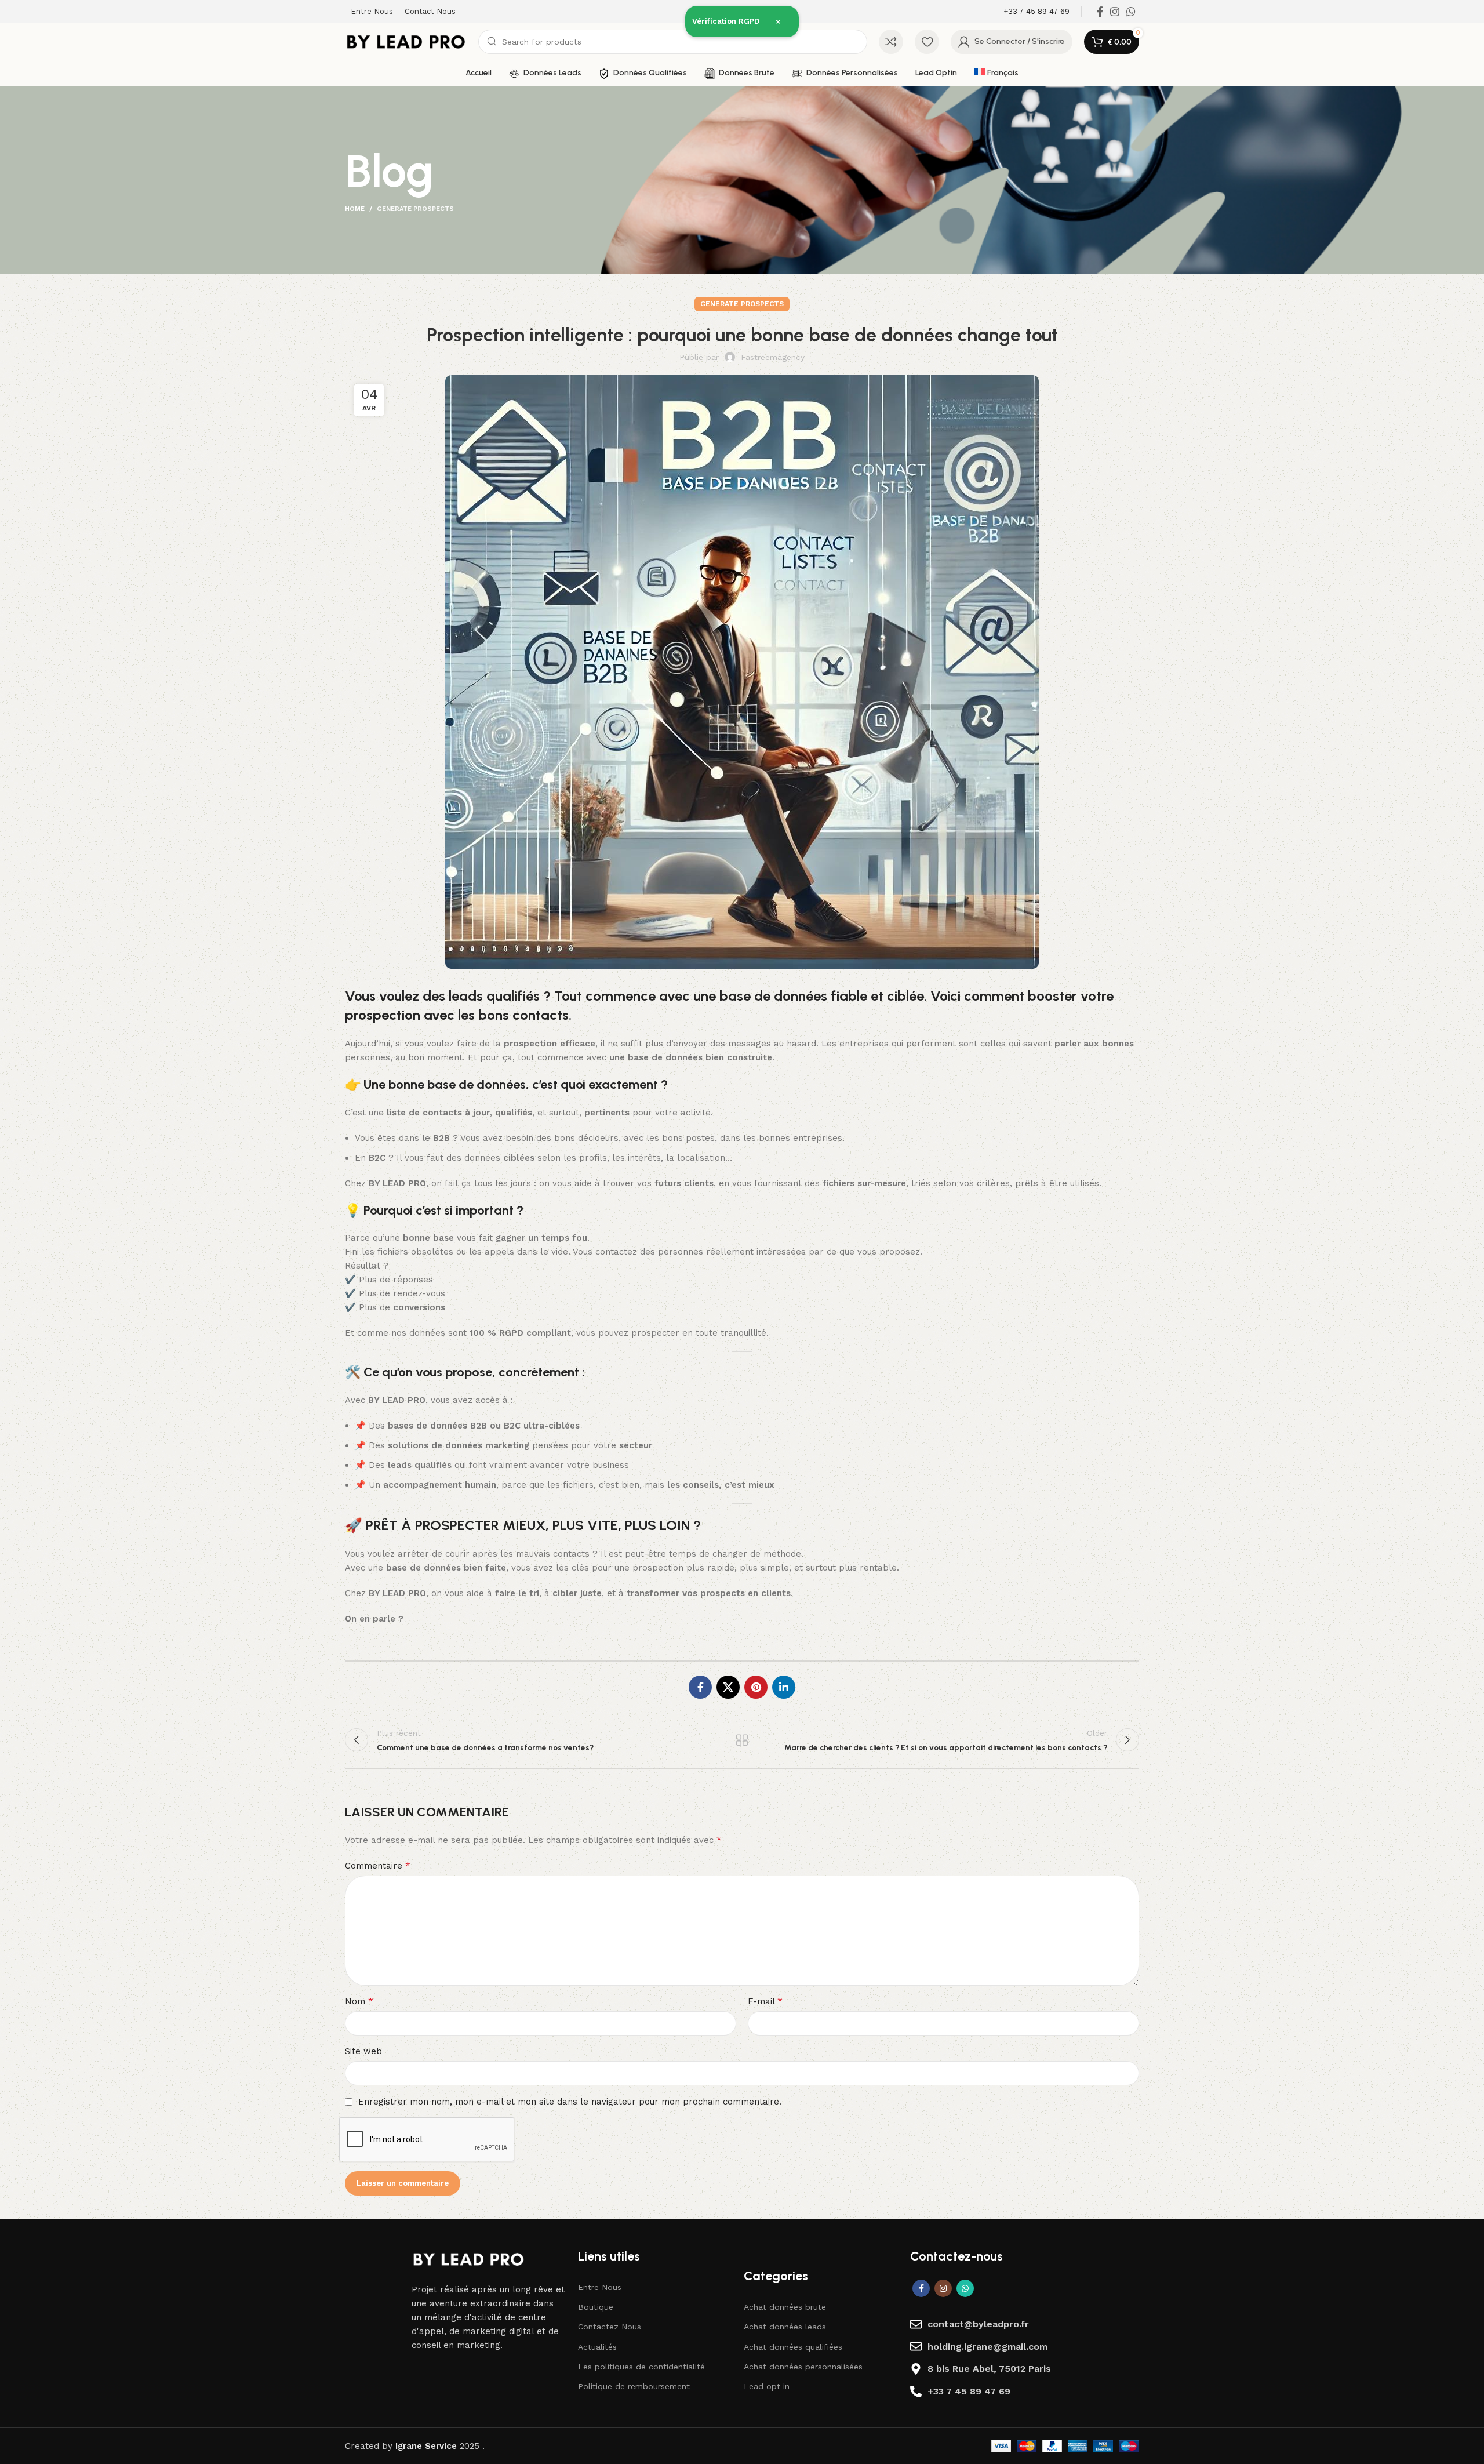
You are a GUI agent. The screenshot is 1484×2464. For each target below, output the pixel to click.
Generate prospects (415, 209)
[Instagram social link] (1115, 12)
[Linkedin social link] (784, 1687)
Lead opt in (767, 2386)
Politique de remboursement (634, 2386)
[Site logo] (406, 41)
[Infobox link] (1036, 12)
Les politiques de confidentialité (641, 2367)
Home (355, 209)
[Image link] (468, 2259)
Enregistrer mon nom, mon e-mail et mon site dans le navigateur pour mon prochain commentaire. (570, 2102)
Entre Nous (600, 2287)
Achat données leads (785, 2327)
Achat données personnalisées (803, 2367)
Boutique (596, 2307)
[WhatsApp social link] (1131, 12)
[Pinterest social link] (756, 1687)
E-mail (765, 2001)
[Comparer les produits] (891, 42)
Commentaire (378, 1865)
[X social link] (728, 1687)
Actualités (597, 2347)
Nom (359, 2001)
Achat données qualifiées (793, 2347)
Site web (363, 2051)
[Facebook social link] (1100, 12)
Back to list (742, 1740)
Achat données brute (785, 2307)
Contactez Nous (610, 2327)
